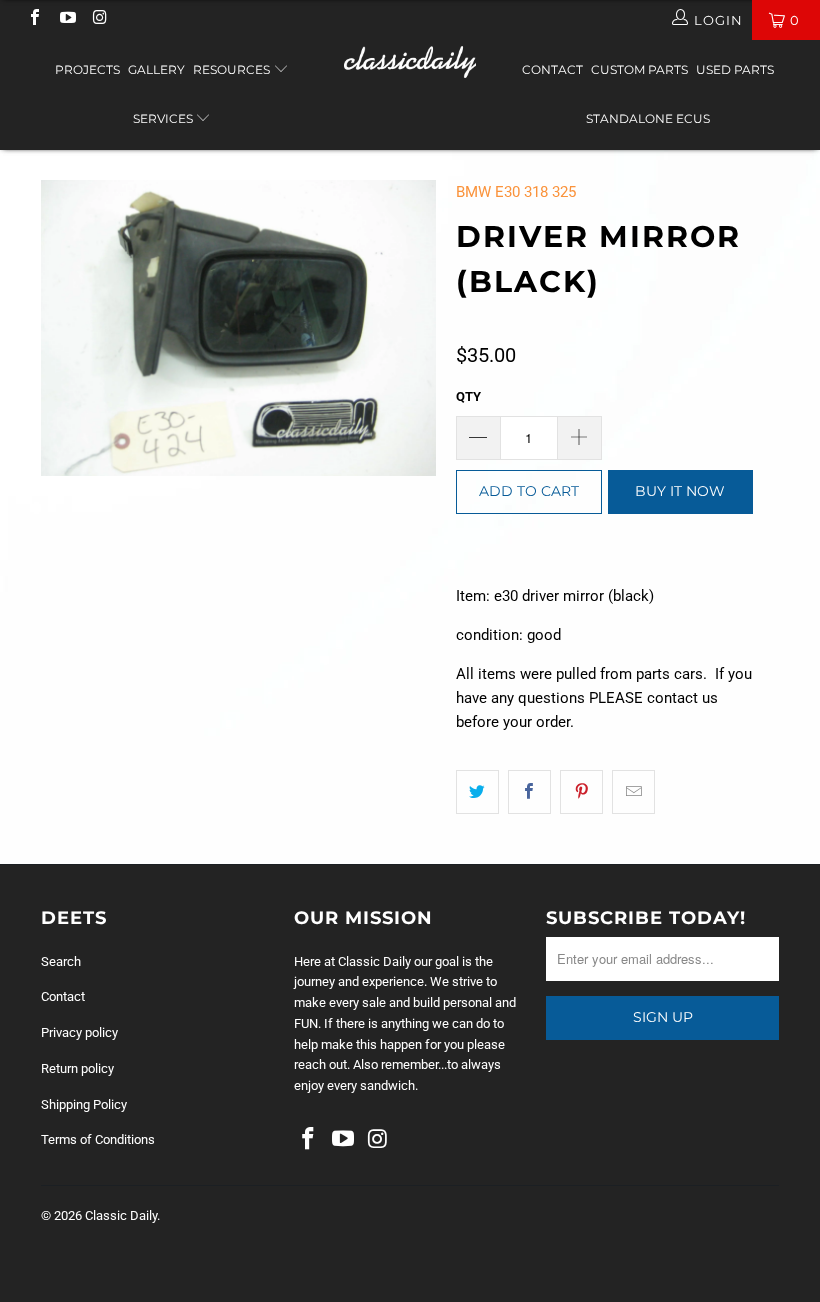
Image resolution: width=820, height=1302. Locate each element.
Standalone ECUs (648, 118)
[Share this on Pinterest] (581, 792)
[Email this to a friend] (633, 792)
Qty (468, 396)
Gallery (156, 69)
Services (164, 118)
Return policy (77, 1068)
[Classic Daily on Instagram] (99, 19)
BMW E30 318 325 (516, 192)
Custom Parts (639, 69)
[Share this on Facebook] (529, 792)
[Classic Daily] (409, 62)
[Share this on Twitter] (477, 792)
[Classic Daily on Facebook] (34, 19)
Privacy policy (79, 1032)
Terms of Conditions (98, 1139)
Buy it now (680, 491)
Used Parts (735, 69)
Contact (552, 69)
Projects (87, 69)
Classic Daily (121, 1215)
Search (61, 961)
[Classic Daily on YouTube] (66, 19)
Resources (233, 69)
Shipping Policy (84, 1104)
